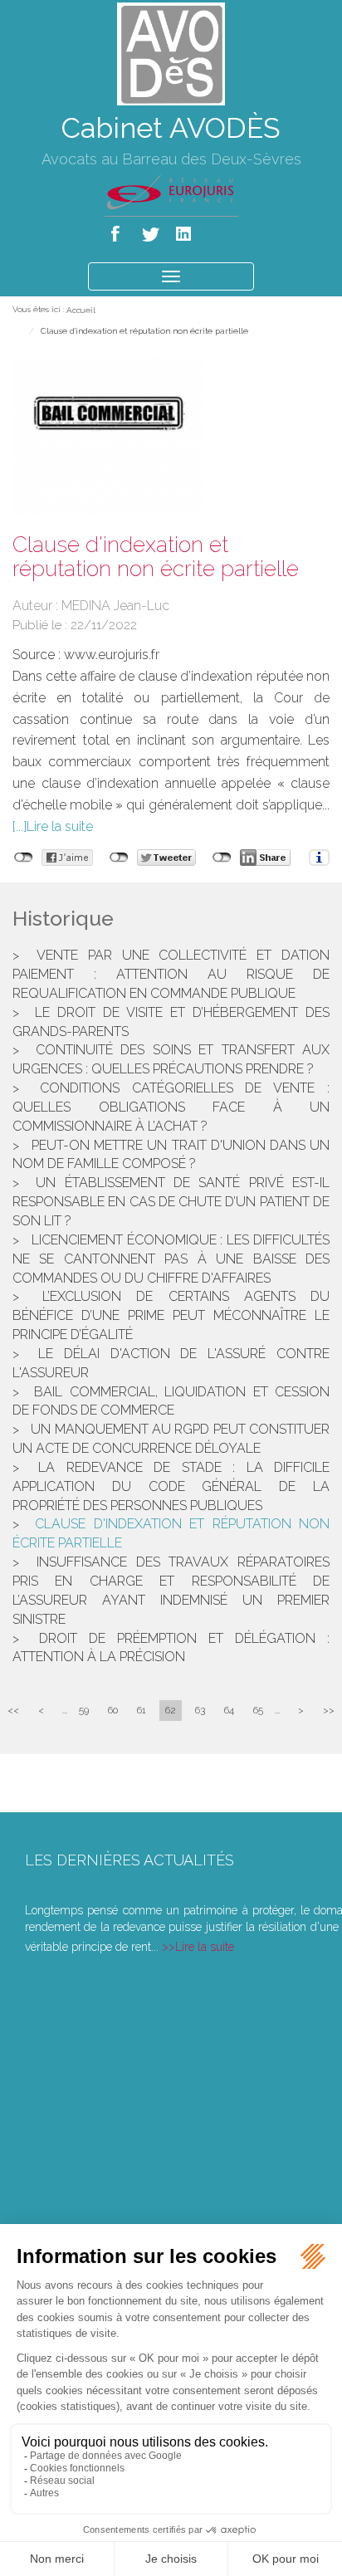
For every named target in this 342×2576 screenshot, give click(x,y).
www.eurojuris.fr (112, 655)
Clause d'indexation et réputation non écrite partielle (144, 331)
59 (84, 1710)
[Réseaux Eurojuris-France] (171, 191)
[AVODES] (171, 53)
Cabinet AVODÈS (171, 128)
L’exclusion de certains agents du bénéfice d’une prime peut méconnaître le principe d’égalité (171, 1315)
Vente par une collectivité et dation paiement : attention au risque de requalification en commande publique (171, 974)
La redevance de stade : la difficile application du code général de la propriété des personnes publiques (171, 1486)
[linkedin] (185, 230)
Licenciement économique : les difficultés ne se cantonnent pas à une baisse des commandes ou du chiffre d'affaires (171, 1259)
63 (200, 1710)
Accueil (81, 310)
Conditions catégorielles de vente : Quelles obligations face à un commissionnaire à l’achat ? (171, 1107)
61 (142, 1710)
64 (229, 1710)
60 (113, 1710)
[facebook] (118, 230)
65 (258, 1710)
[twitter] (151, 230)
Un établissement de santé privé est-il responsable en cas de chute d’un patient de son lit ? (171, 1202)
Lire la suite (60, 826)
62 (171, 1710)
